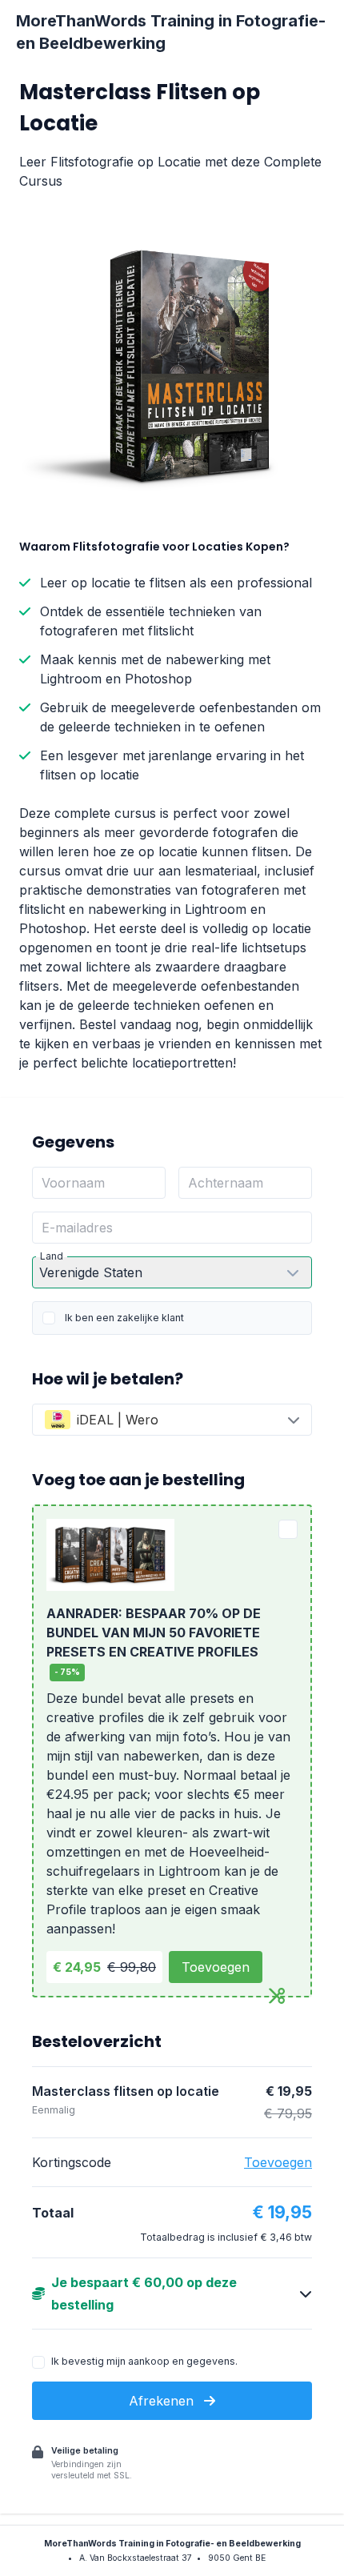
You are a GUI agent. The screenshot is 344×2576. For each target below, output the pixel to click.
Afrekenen (163, 2401)
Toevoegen (216, 1967)
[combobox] (172, 1420)
